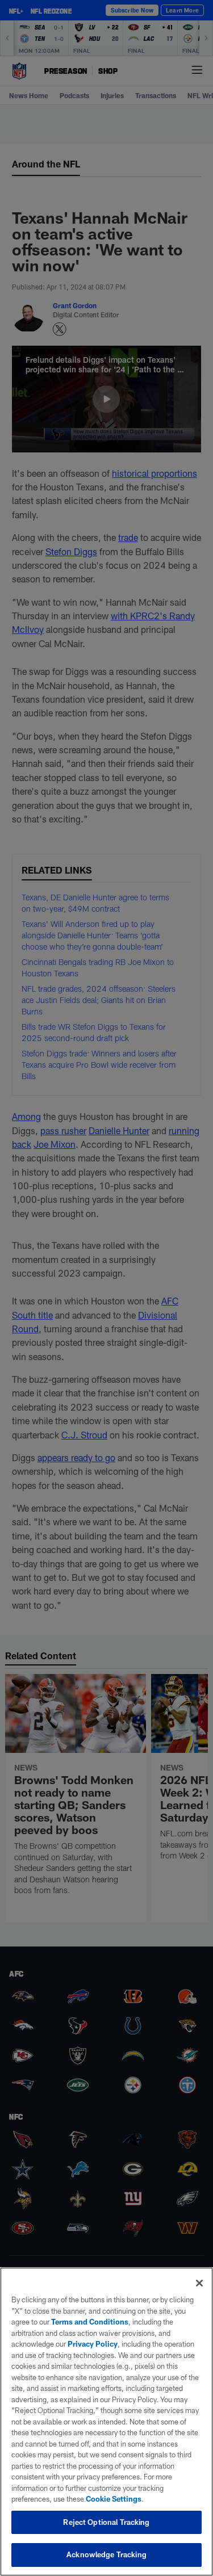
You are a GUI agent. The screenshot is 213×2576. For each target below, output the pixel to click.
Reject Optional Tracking (106, 2522)
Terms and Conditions (90, 2322)
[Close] (199, 2283)
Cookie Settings (114, 2499)
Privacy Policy (93, 2344)
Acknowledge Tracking (106, 2554)
